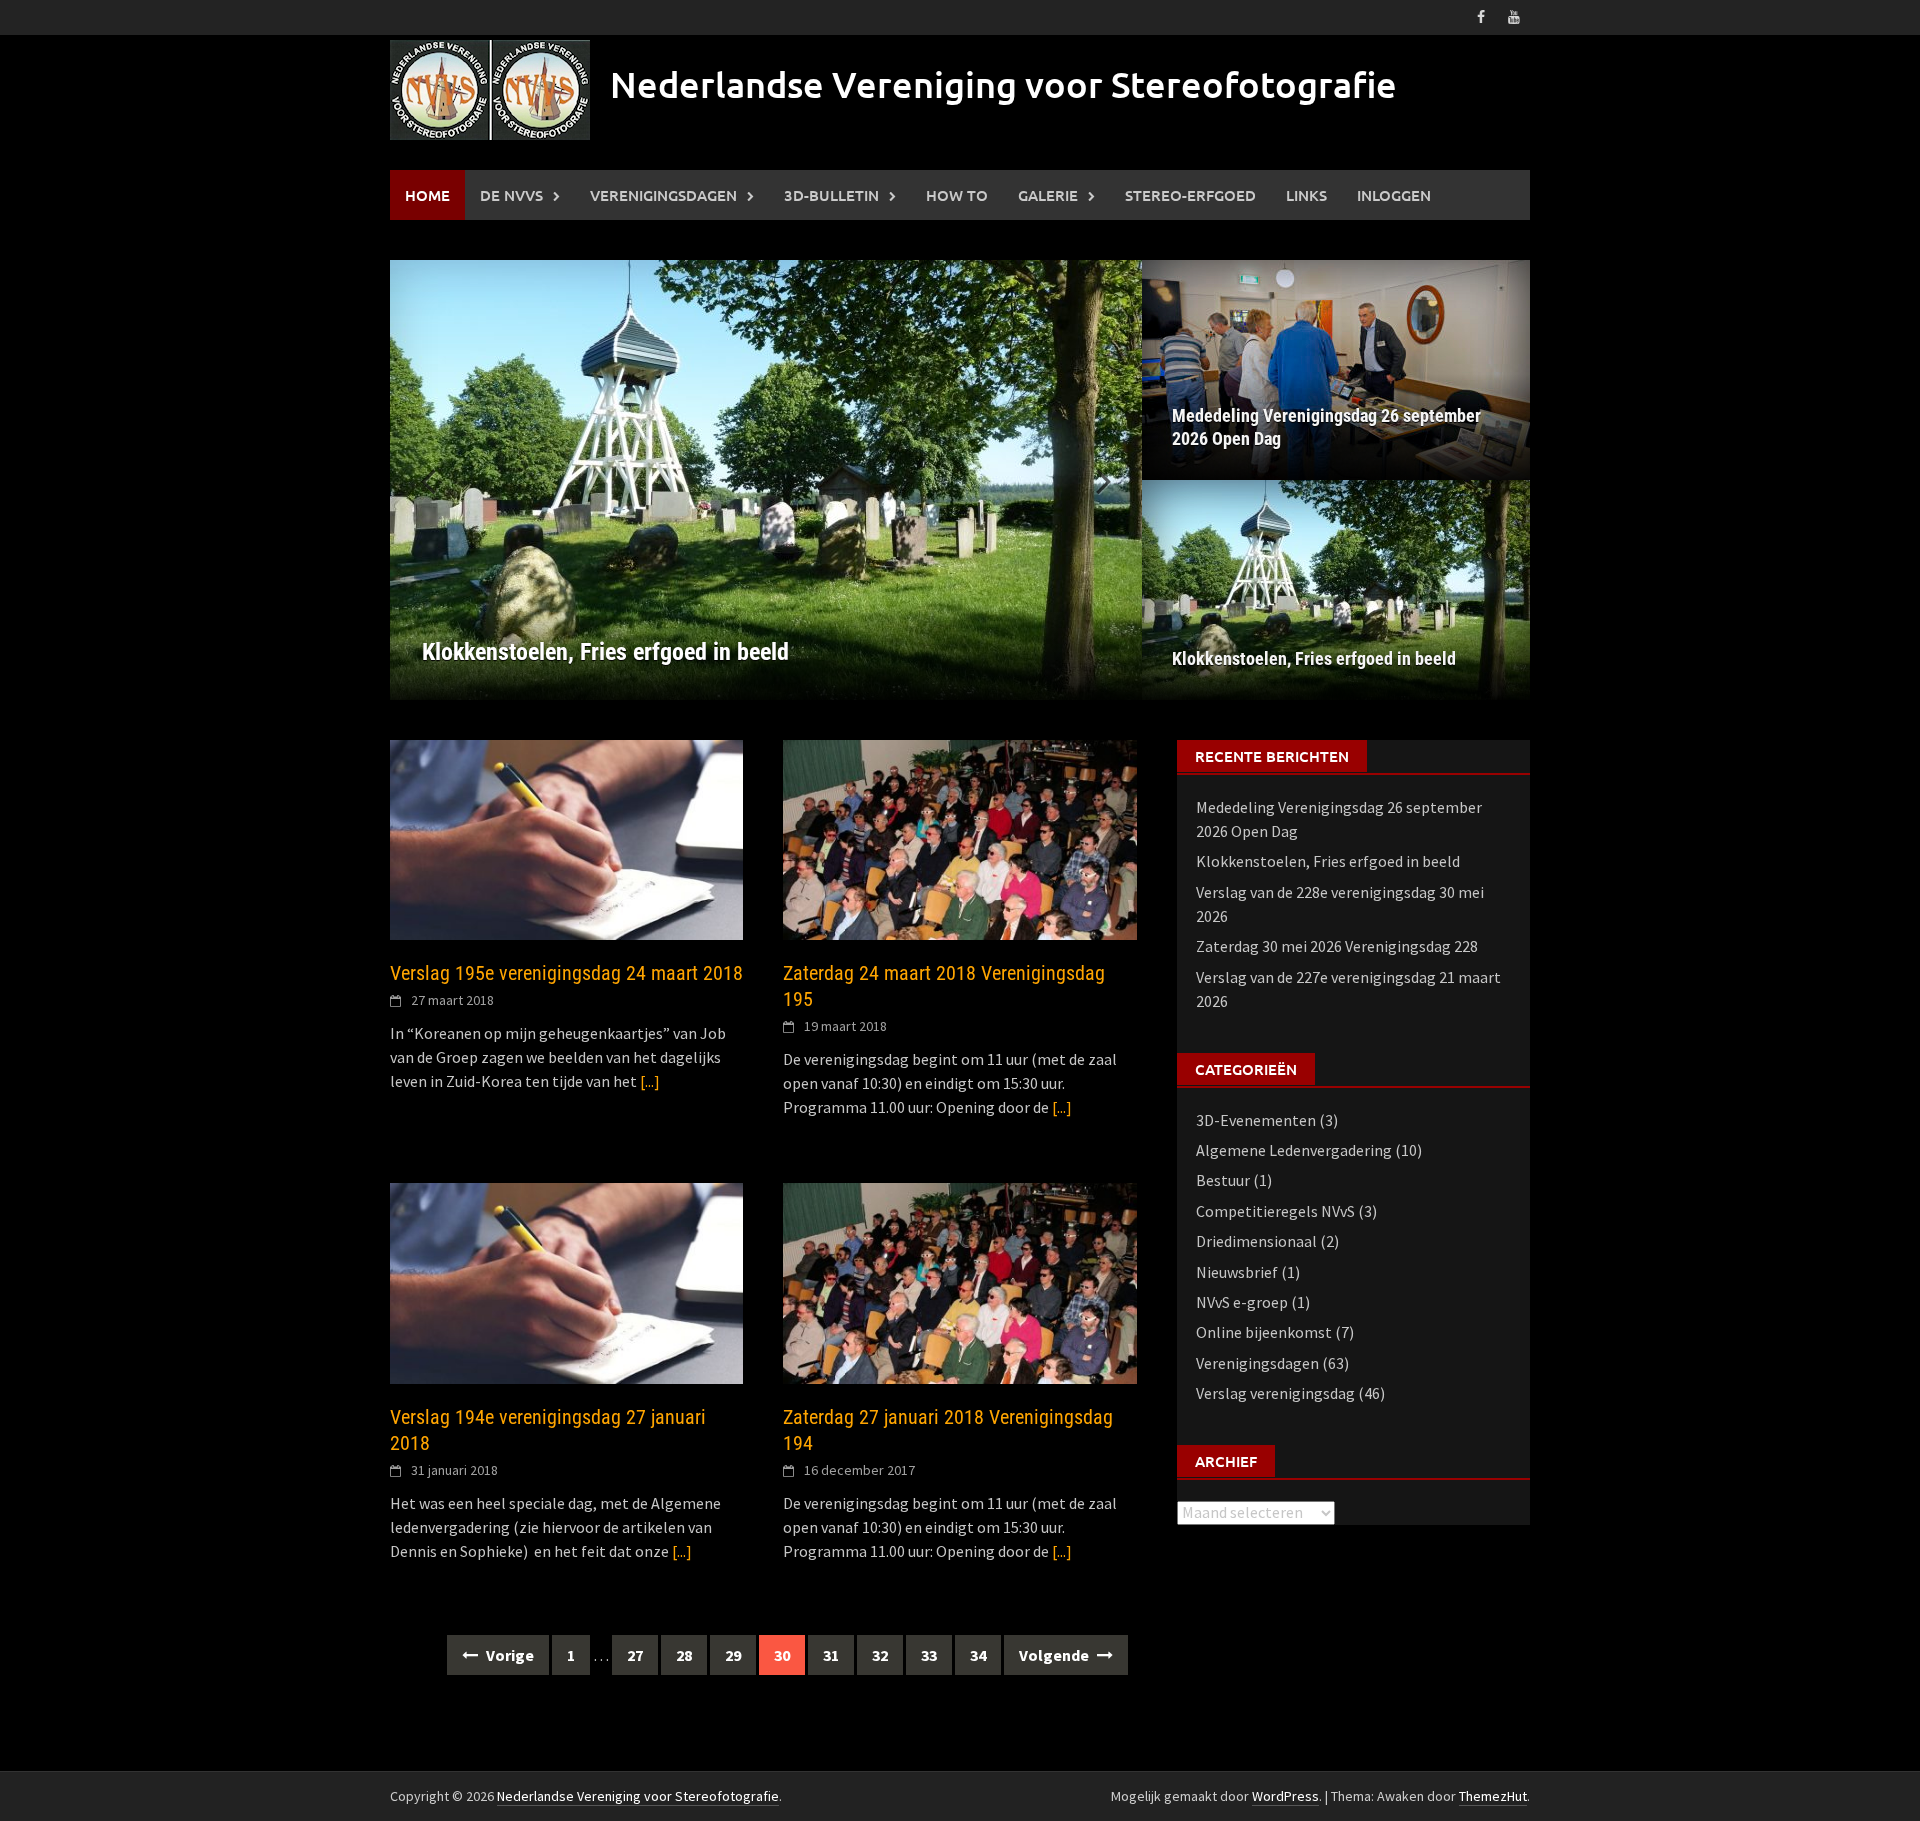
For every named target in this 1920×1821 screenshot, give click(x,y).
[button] (1092, 480)
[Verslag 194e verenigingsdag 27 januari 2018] (566, 1281)
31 (831, 1655)
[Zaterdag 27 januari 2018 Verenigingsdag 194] (959, 1281)
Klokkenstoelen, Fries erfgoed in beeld (1314, 658)
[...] (650, 1081)
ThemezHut (1493, 1796)
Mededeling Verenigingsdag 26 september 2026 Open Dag (1326, 427)
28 (684, 1655)
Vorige (508, 1655)
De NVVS (511, 195)
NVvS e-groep (1242, 1302)
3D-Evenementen (1256, 1120)
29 (733, 1655)
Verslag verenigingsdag (1275, 1393)
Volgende (1055, 1655)
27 (635, 1655)
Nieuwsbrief (1237, 1272)
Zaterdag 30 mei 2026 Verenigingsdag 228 (1337, 946)
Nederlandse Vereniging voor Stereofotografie (1003, 84)
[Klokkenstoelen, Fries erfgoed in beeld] (766, 480)
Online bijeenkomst (1264, 1332)
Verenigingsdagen (663, 195)
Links (1306, 195)
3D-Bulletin (831, 195)
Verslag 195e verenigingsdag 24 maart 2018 (566, 973)
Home (427, 195)
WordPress (1285, 1796)
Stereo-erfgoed (1190, 195)
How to (957, 195)
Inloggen (1394, 195)
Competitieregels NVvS (1275, 1211)
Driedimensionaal (1256, 1241)
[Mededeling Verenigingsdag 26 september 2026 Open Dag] (1336, 370)
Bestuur (1223, 1180)
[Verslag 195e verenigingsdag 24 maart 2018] (566, 838)
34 (978, 1655)
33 (929, 1655)
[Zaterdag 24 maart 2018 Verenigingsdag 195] (959, 838)
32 (880, 1655)
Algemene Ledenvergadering (1294, 1150)
